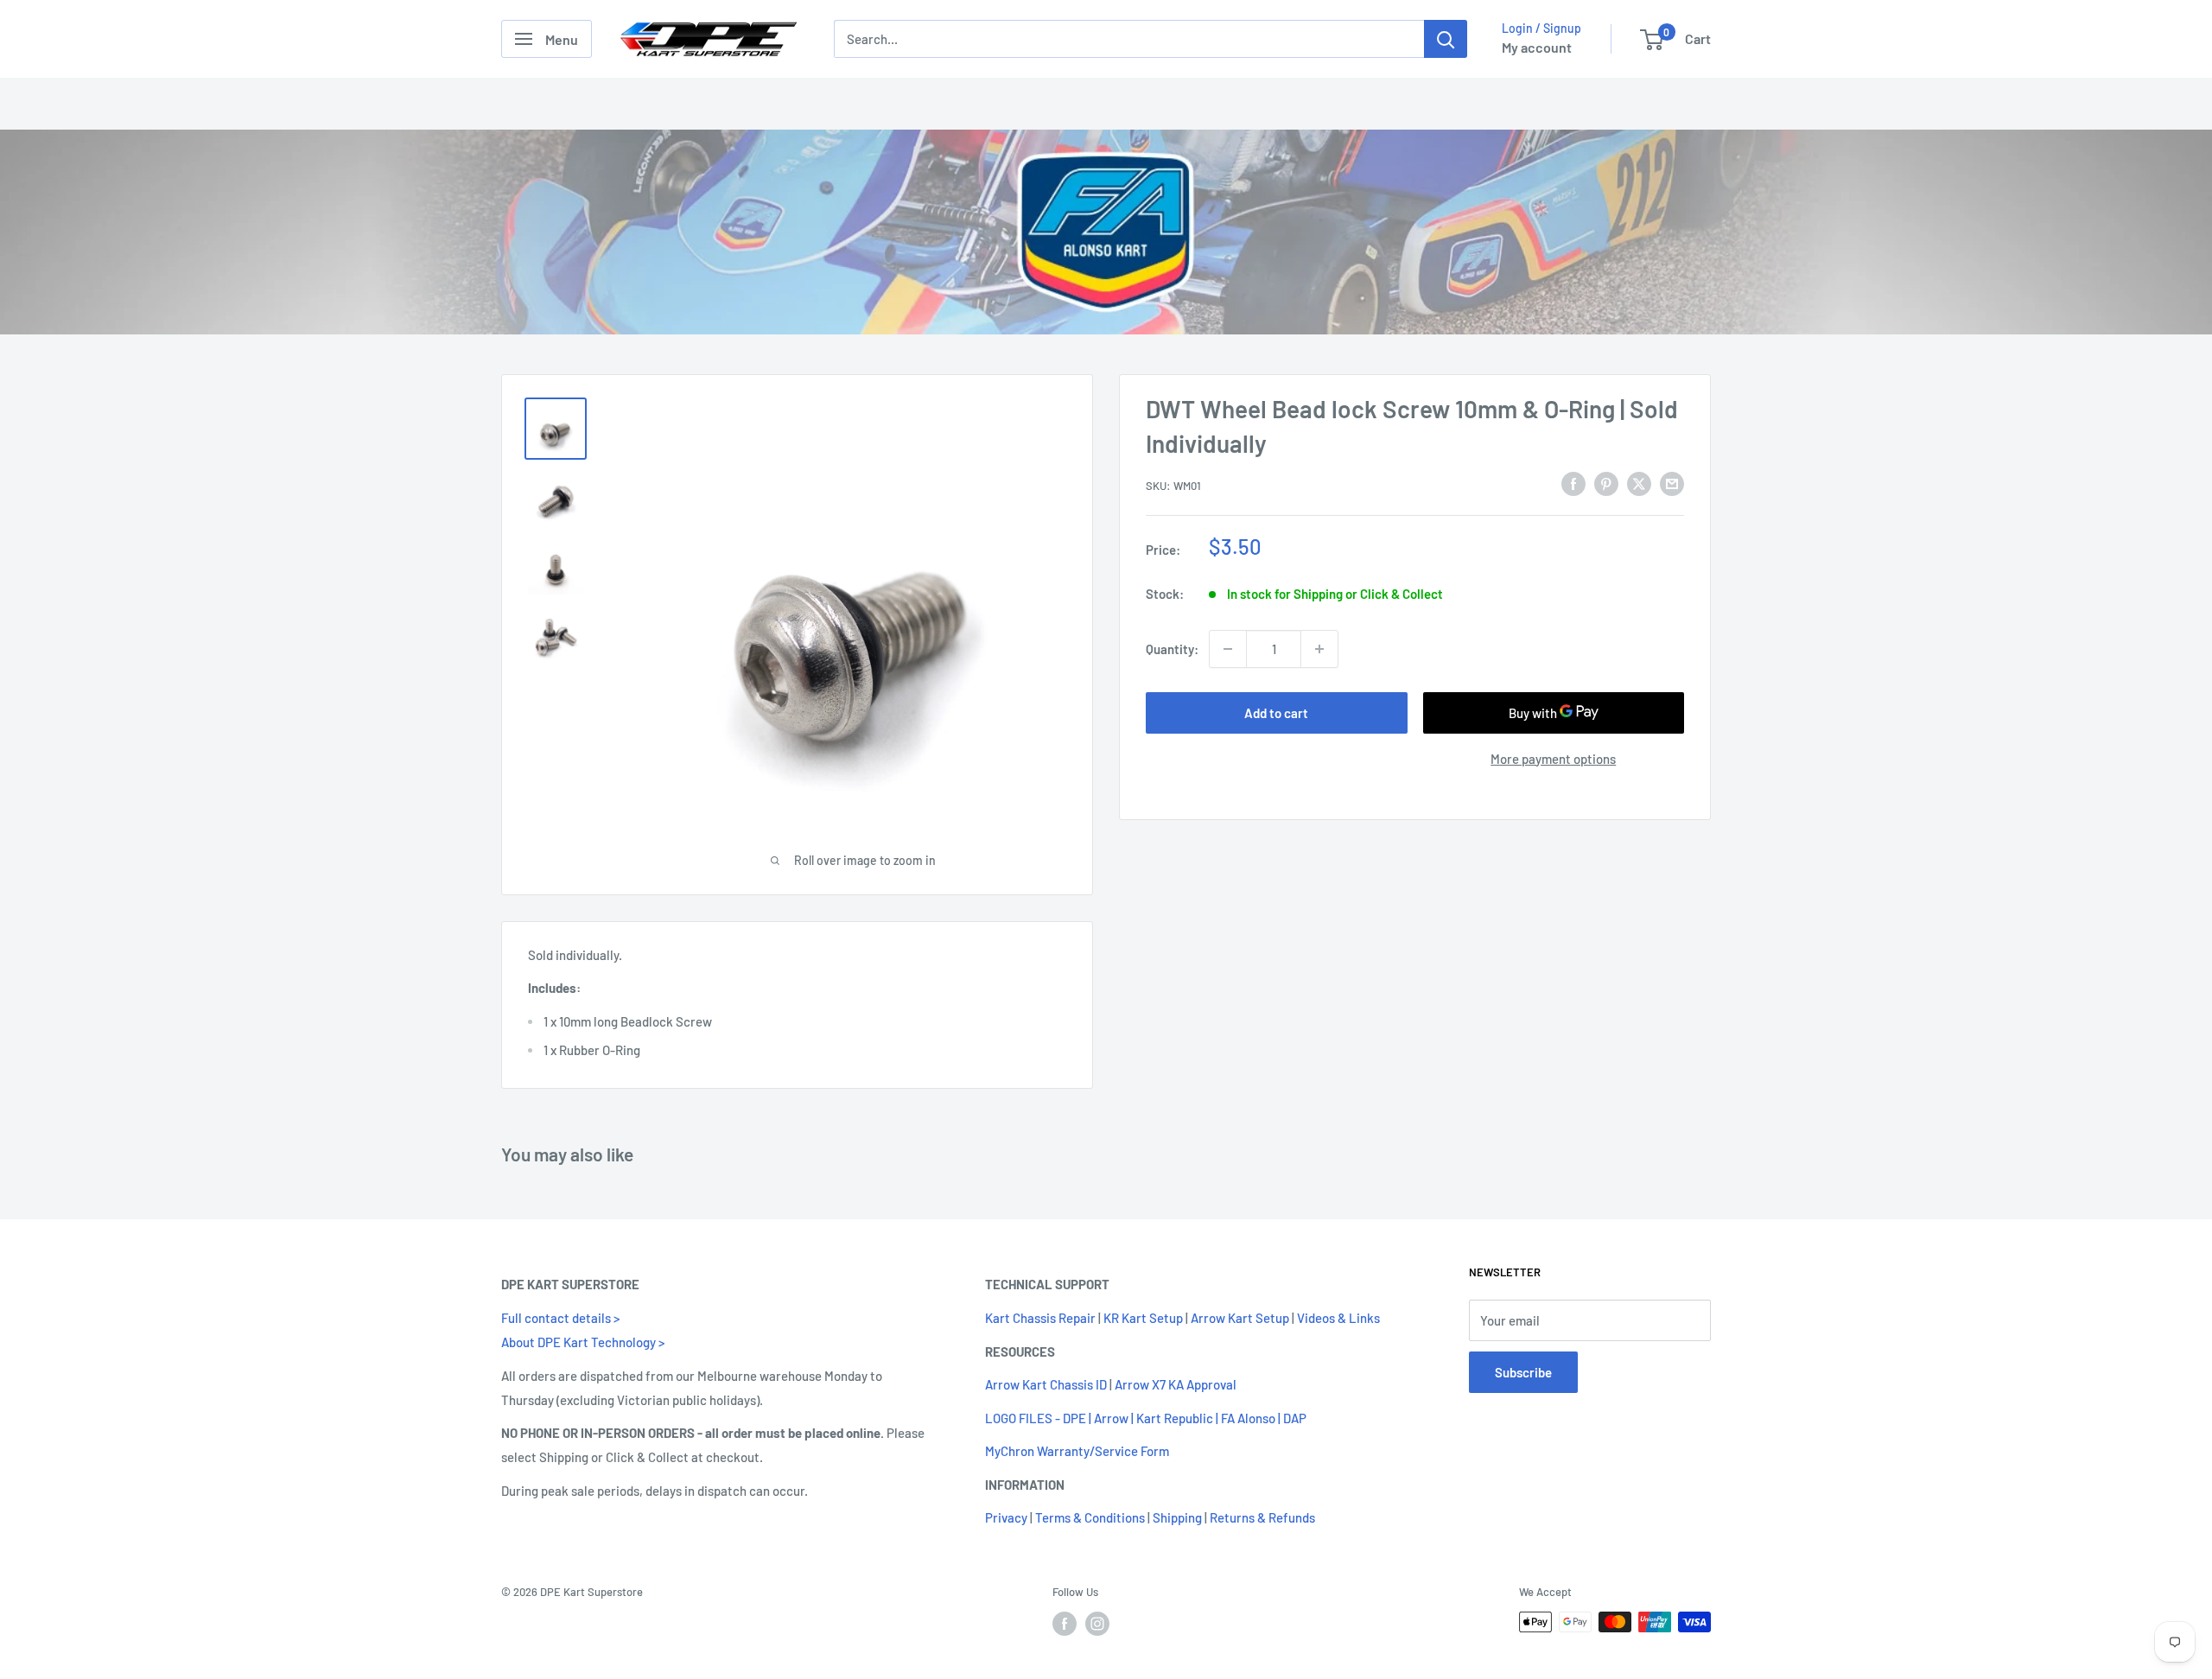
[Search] (1446, 39)
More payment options (1553, 759)
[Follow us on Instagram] (1097, 1624)
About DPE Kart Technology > (583, 1342)
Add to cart (1276, 713)
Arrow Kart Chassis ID (1046, 1384)
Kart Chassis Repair (1040, 1318)
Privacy (1006, 1517)
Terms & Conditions (1090, 1517)
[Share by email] (1672, 483)
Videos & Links (1338, 1318)
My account (1537, 47)
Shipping (1177, 1517)
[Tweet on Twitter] (1639, 483)
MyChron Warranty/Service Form (1077, 1451)
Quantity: (1172, 649)
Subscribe (1523, 1372)
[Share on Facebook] (1573, 483)
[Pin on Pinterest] (1606, 483)
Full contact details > (560, 1318)
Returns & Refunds (1262, 1517)
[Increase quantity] (1319, 649)
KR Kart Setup (1143, 1318)
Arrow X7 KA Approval (1176, 1384)
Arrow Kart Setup (1240, 1318)
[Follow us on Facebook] (1065, 1624)
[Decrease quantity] (1228, 649)
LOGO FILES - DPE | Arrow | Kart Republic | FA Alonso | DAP (1146, 1418)
